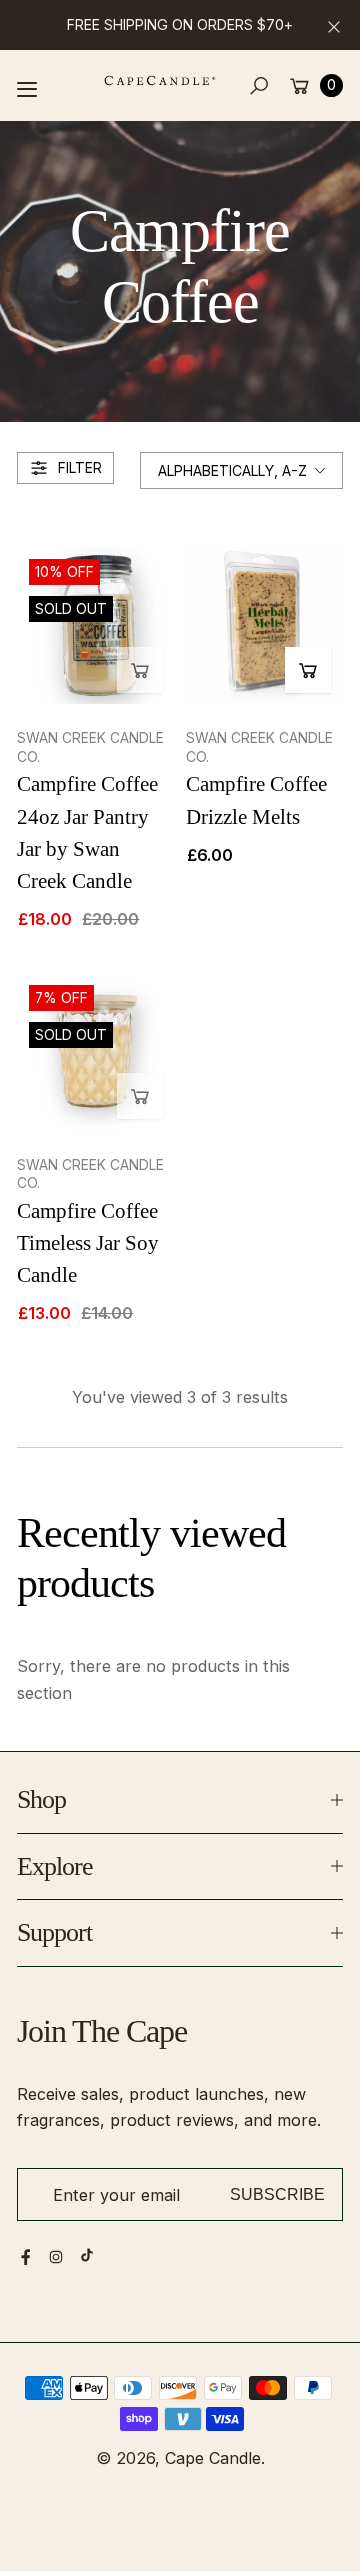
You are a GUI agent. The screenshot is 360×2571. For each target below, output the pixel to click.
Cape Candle (213, 2458)
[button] (259, 85)
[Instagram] (56, 2257)
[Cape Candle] (160, 80)
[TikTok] (87, 2255)
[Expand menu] (27, 89)
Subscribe (277, 2194)
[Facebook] (26, 2257)
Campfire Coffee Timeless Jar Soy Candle (88, 1243)
